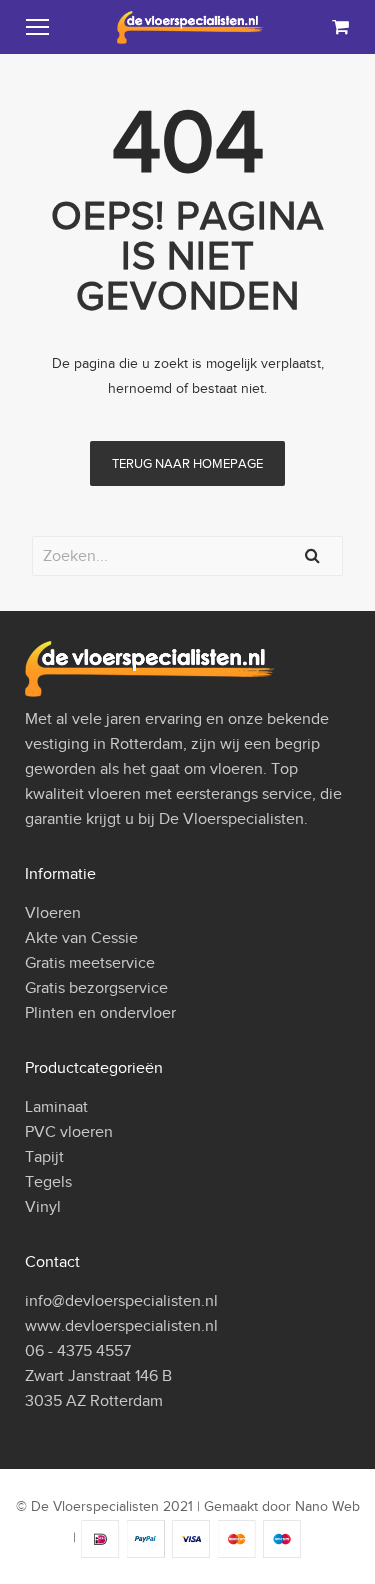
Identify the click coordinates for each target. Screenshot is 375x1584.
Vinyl (43, 1207)
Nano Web (327, 1506)
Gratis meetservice (90, 963)
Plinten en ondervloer (100, 1013)
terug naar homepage (187, 463)
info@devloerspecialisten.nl (121, 1301)
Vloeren (53, 913)
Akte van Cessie (81, 938)
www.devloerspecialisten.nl (121, 1326)
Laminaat (56, 1107)
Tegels (48, 1182)
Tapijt (44, 1157)
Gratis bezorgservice (96, 988)
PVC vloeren (69, 1132)
